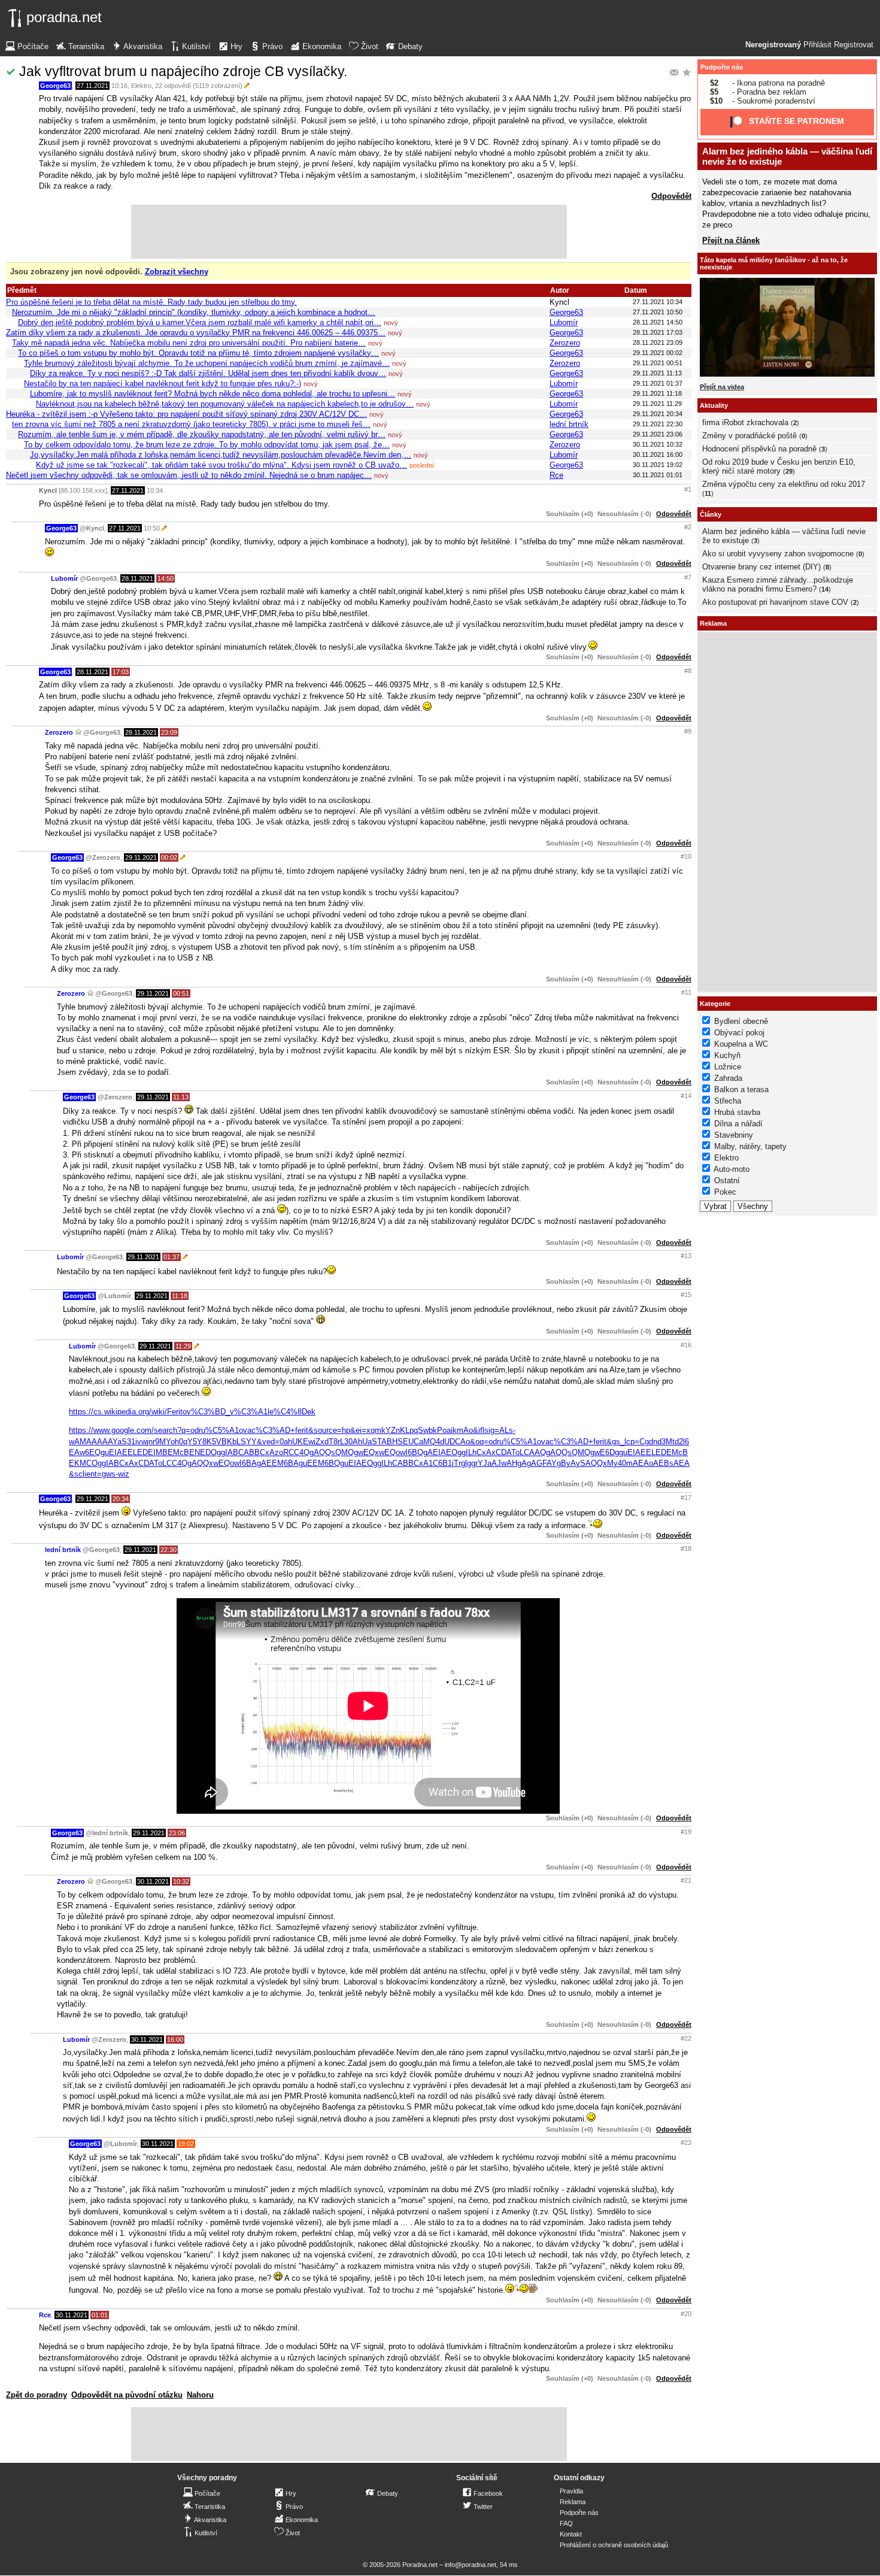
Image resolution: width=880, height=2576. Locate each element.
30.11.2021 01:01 (658, 475)
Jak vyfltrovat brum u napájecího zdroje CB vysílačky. (183, 71)
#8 (688, 671)
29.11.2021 (141, 857)
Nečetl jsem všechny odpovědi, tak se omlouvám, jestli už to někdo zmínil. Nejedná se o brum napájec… (189, 475)
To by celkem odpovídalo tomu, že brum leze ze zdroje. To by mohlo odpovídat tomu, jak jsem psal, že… (207, 445)
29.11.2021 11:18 (657, 393)
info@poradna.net (471, 2565)
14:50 (166, 578)
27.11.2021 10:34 (658, 302)
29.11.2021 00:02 (658, 353)
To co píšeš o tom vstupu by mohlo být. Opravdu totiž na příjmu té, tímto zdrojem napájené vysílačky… (198, 353)
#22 (686, 2038)
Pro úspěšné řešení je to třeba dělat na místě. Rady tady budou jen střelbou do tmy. (151, 302)
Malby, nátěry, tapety (750, 1146)
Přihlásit (817, 45)
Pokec (725, 1192)
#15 (686, 1295)
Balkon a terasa (741, 1090)
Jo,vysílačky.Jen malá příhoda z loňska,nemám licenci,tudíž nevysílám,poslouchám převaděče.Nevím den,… (221, 455)
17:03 (121, 672)
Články (711, 514)
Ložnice (728, 1067)
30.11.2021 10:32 (658, 444)
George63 (55, 86)
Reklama (573, 2502)
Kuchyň (727, 1055)
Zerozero (565, 343)
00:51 (181, 993)
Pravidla (571, 2491)
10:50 (152, 528)
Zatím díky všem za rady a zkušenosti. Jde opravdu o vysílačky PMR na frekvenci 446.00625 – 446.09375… (196, 333)
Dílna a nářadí (738, 1124)
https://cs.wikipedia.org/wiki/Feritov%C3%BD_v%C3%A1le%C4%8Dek (192, 1412)
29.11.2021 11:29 (657, 404)
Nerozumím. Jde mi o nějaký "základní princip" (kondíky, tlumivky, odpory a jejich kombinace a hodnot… (194, 312)
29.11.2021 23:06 (658, 434)
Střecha (728, 1101)
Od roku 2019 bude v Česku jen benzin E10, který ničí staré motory (779, 466)
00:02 (169, 857)
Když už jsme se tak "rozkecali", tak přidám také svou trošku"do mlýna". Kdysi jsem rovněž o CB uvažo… (221, 465)
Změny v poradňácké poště (749, 436)
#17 (686, 1498)
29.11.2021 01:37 (658, 383)
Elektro (141, 86)
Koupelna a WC (741, 1044)
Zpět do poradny (37, 2395)
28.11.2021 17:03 (658, 332)
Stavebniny (734, 1135)
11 (708, 493)
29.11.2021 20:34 (658, 414)
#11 (686, 992)
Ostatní (727, 1181)
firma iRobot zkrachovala (745, 422)
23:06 (177, 1833)
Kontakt (571, 2534)
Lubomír (564, 322)
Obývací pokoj (739, 1033)
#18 (686, 1548)
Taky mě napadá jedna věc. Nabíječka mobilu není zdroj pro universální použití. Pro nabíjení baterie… (189, 343)
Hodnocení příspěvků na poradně (759, 449)
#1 (688, 489)
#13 (686, 1256)
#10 (686, 856)
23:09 (169, 732)
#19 (686, 1832)
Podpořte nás (722, 67)
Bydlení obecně (741, 1021)
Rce (556, 475)
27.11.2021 (92, 86)
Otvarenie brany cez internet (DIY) (761, 567)
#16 (686, 1345)
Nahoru (200, 2395)
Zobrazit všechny (177, 272)
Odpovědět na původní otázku (127, 2395)
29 (789, 471)
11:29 (183, 1346)
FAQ (566, 2523)
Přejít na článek (731, 240)
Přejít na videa (722, 387)
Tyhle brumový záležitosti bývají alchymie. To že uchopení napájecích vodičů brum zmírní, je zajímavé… (207, 363)
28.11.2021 (137, 578)
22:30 (169, 1550)
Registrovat (854, 45)
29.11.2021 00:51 (658, 363)
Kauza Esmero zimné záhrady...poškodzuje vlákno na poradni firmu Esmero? (778, 584)
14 (825, 589)
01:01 (100, 2315)
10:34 (155, 490)
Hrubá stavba (737, 1112)
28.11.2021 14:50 (658, 322)
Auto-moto (732, 1169)
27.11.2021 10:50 (658, 312)
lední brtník (569, 424)
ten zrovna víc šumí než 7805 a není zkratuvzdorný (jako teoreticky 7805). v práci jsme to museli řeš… (191, 424)
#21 (686, 1880)
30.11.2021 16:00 (658, 454)
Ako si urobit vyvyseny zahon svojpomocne (778, 554)
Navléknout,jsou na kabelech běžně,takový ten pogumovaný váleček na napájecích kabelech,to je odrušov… (225, 404)
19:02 (186, 2144)
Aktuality (714, 405)
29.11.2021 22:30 (658, 424)
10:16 (119, 86)
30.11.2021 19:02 (658, 465)
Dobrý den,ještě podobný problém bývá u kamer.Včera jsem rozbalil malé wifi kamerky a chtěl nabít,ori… (200, 322)
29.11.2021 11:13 (657, 373)
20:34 (121, 1499)
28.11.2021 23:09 (658, 343)
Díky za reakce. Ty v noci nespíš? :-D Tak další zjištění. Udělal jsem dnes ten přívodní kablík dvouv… (208, 373)
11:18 (180, 1296)
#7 (688, 577)
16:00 (175, 2039)
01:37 (172, 1257)
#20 (686, 2314)
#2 (688, 527)
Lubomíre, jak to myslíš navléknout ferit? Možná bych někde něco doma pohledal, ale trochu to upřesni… (213, 394)
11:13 (181, 1097)
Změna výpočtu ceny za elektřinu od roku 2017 (784, 484)
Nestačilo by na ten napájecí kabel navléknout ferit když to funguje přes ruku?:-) (163, 384)
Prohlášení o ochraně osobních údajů (614, 2545)
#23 (686, 2142)
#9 (688, 731)
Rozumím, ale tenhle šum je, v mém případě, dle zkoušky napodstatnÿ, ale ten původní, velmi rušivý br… (202, 434)
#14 (686, 1096)
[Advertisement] (349, 232)
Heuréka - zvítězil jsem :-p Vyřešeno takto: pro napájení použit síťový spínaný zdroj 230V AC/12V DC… (186, 414)
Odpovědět (671, 196)
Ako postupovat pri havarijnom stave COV (775, 602)
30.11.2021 (153, 1881)
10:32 (181, 1881)
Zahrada (728, 1078)
